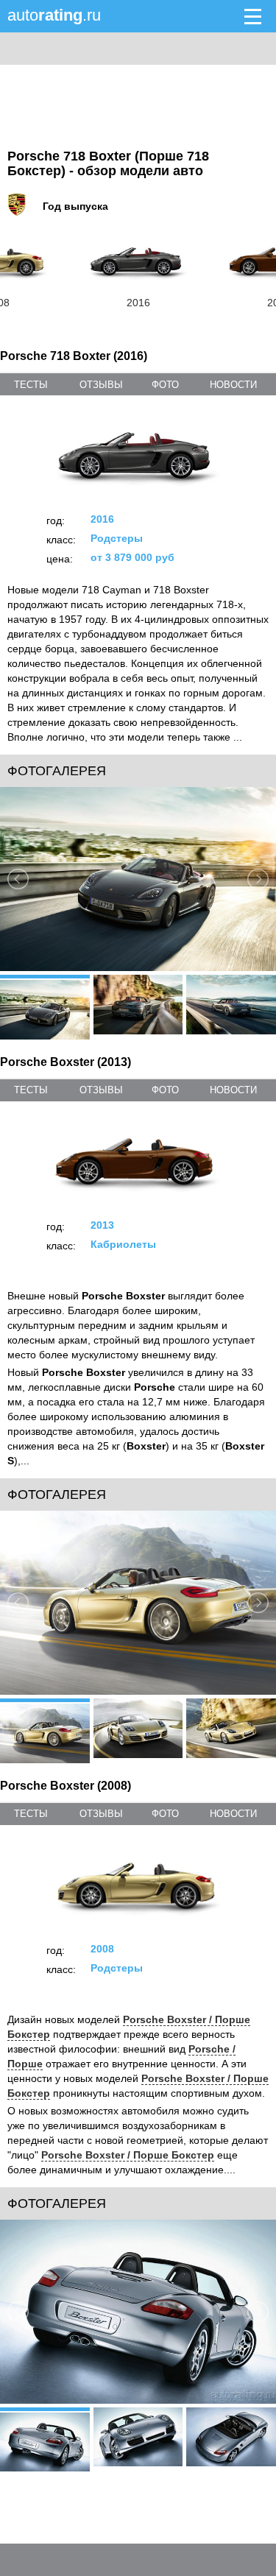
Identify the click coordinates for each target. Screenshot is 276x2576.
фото (165, 385)
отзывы (101, 385)
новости (233, 385)
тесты (31, 385)
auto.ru (54, 15)
